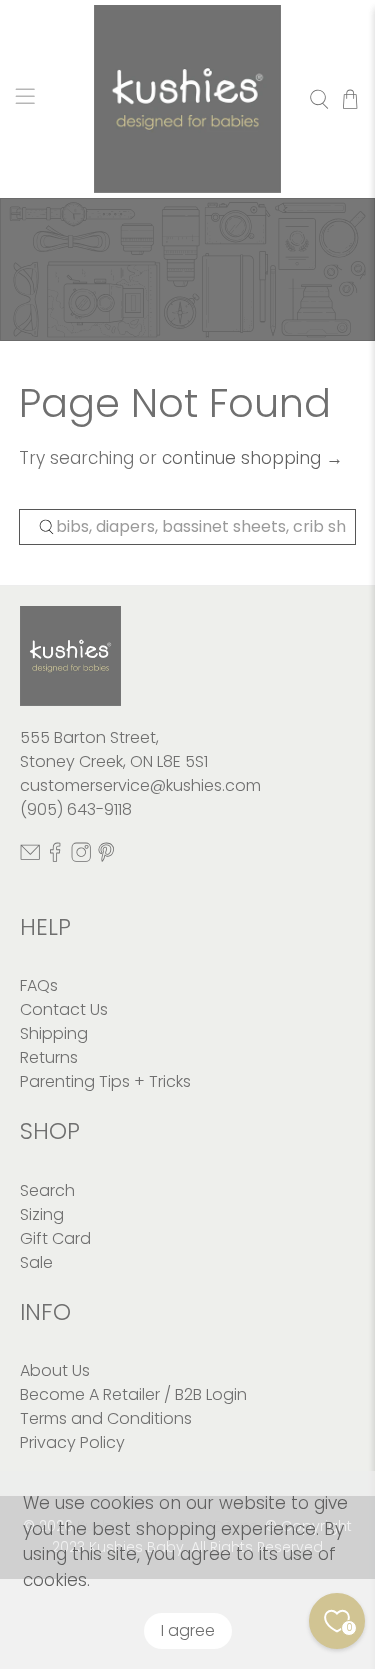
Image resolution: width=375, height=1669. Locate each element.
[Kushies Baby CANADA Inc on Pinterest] (106, 857)
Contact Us (64, 1009)
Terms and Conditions (106, 1418)
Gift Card (55, 1238)
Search (47, 1190)
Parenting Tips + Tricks (105, 1081)
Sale (36, 1262)
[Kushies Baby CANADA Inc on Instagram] (81, 857)
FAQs (39, 985)
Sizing (42, 1214)
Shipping (54, 1033)
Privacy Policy (72, 1442)
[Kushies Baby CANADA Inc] (188, 99)
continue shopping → (252, 458)
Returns (49, 1057)
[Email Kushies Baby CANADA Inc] (30, 857)
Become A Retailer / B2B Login (133, 1394)
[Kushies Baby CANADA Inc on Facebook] (55, 857)
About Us (55, 1370)
